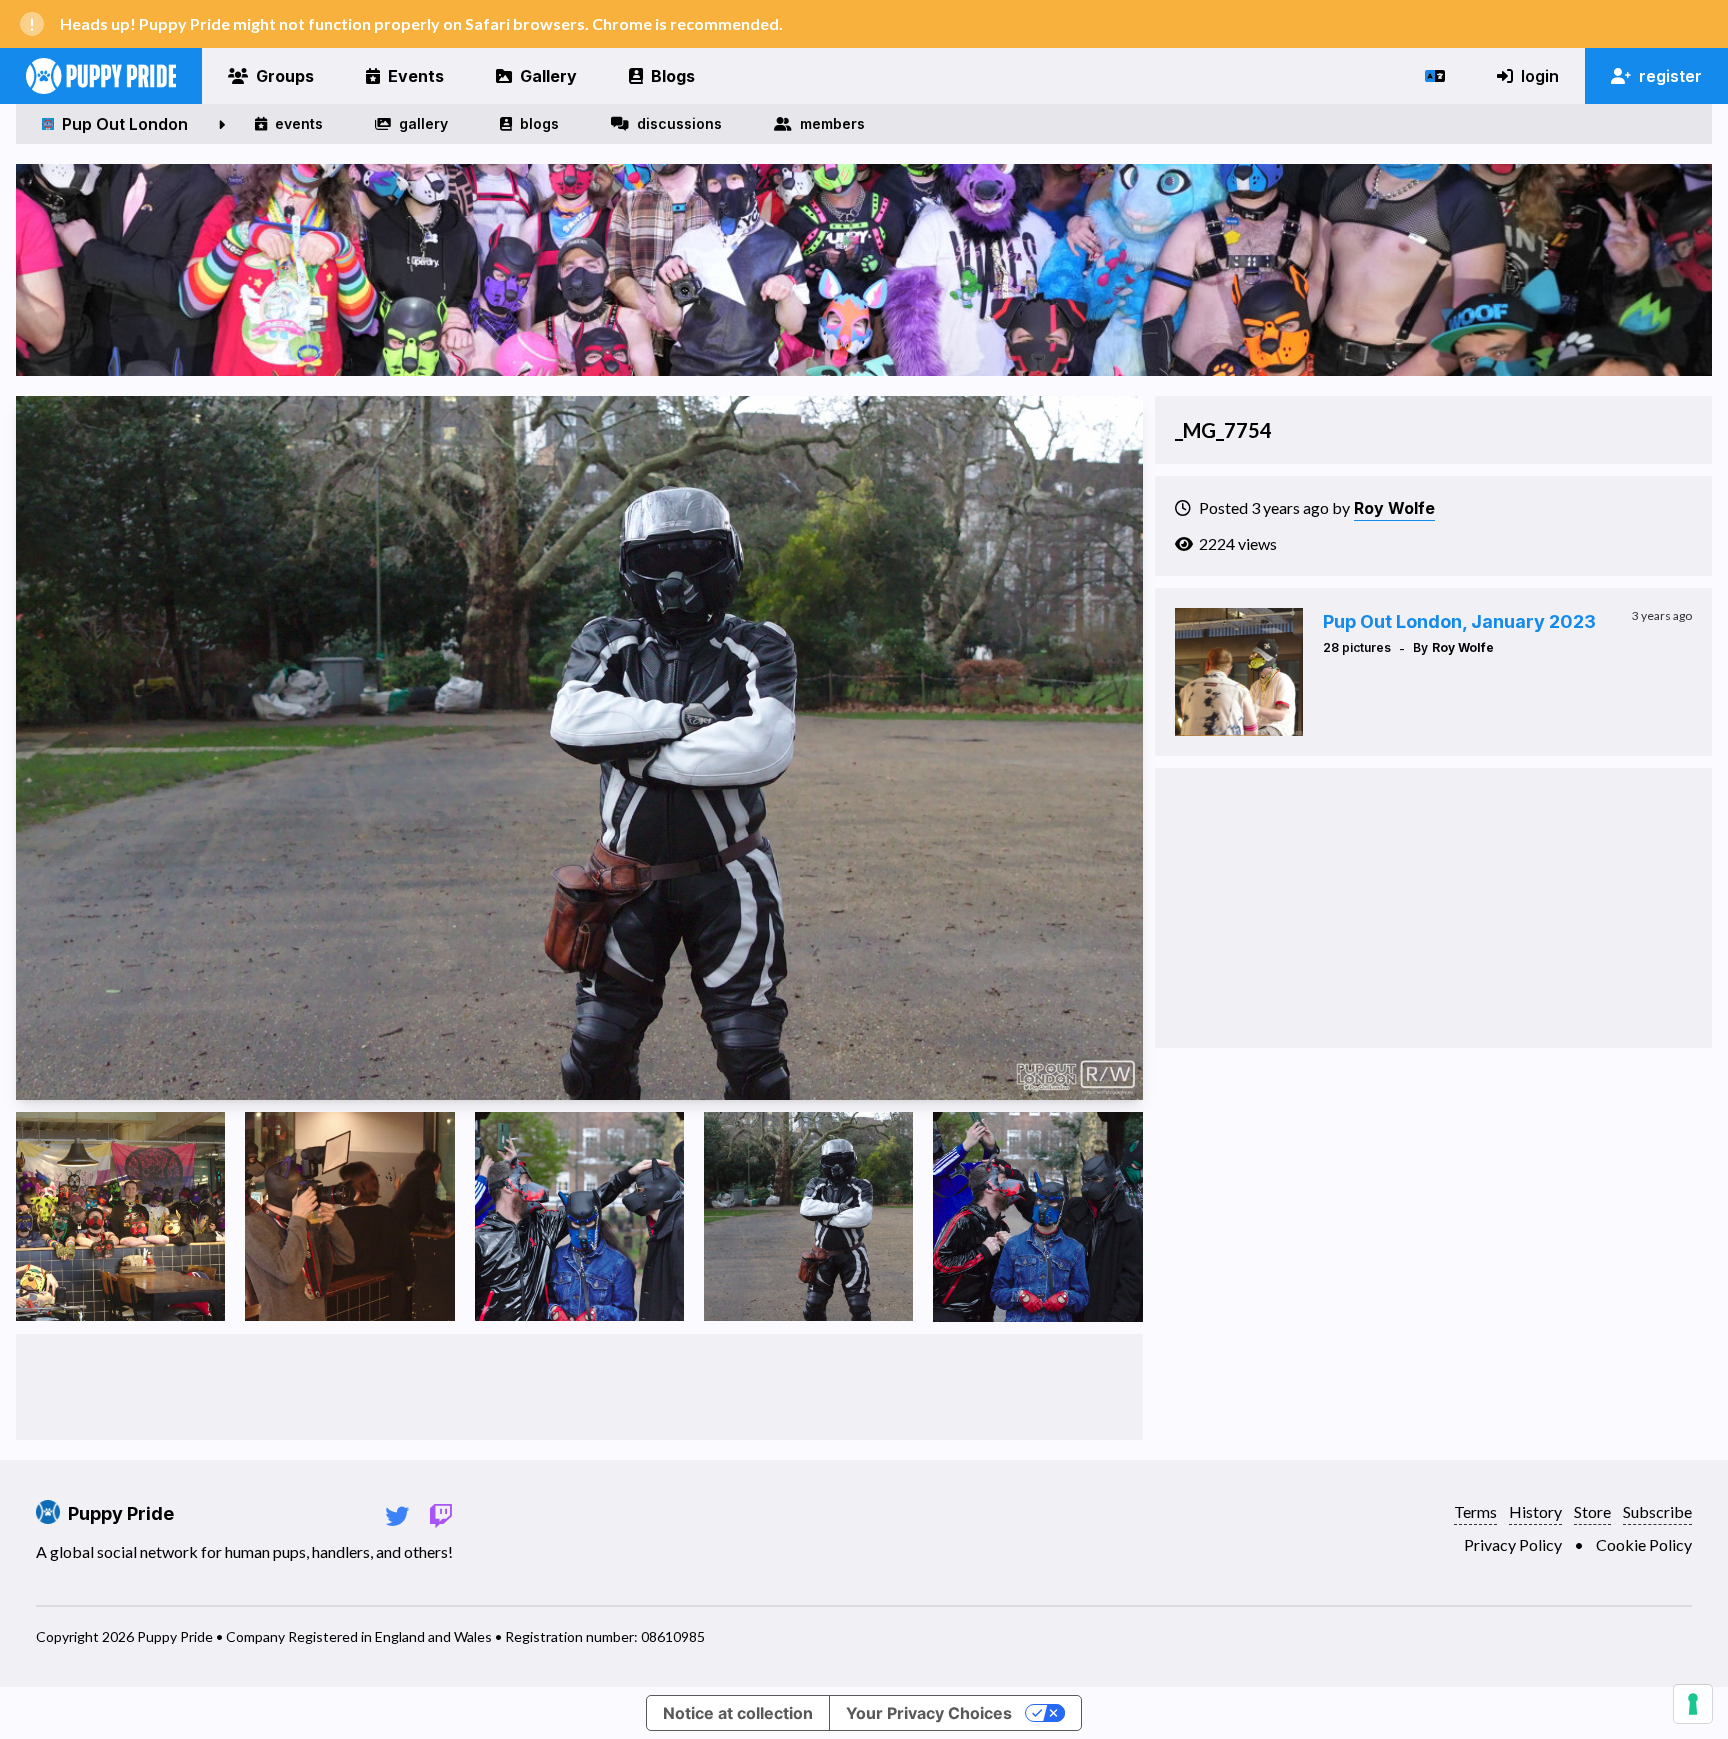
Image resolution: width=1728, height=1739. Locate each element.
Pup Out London (125, 124)
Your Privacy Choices (929, 1713)
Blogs (673, 76)
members (832, 123)
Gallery (548, 76)
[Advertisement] (579, 1387)
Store (1592, 1511)
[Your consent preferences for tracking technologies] (1693, 1704)
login (1540, 76)
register (1670, 76)
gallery (423, 123)
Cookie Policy (1644, 1544)
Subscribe (1657, 1511)
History (1535, 1511)
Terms (1475, 1511)
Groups (285, 76)
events (299, 123)
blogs (539, 123)
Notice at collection (738, 1713)
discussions (679, 123)
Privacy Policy (1513, 1544)
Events (416, 76)
